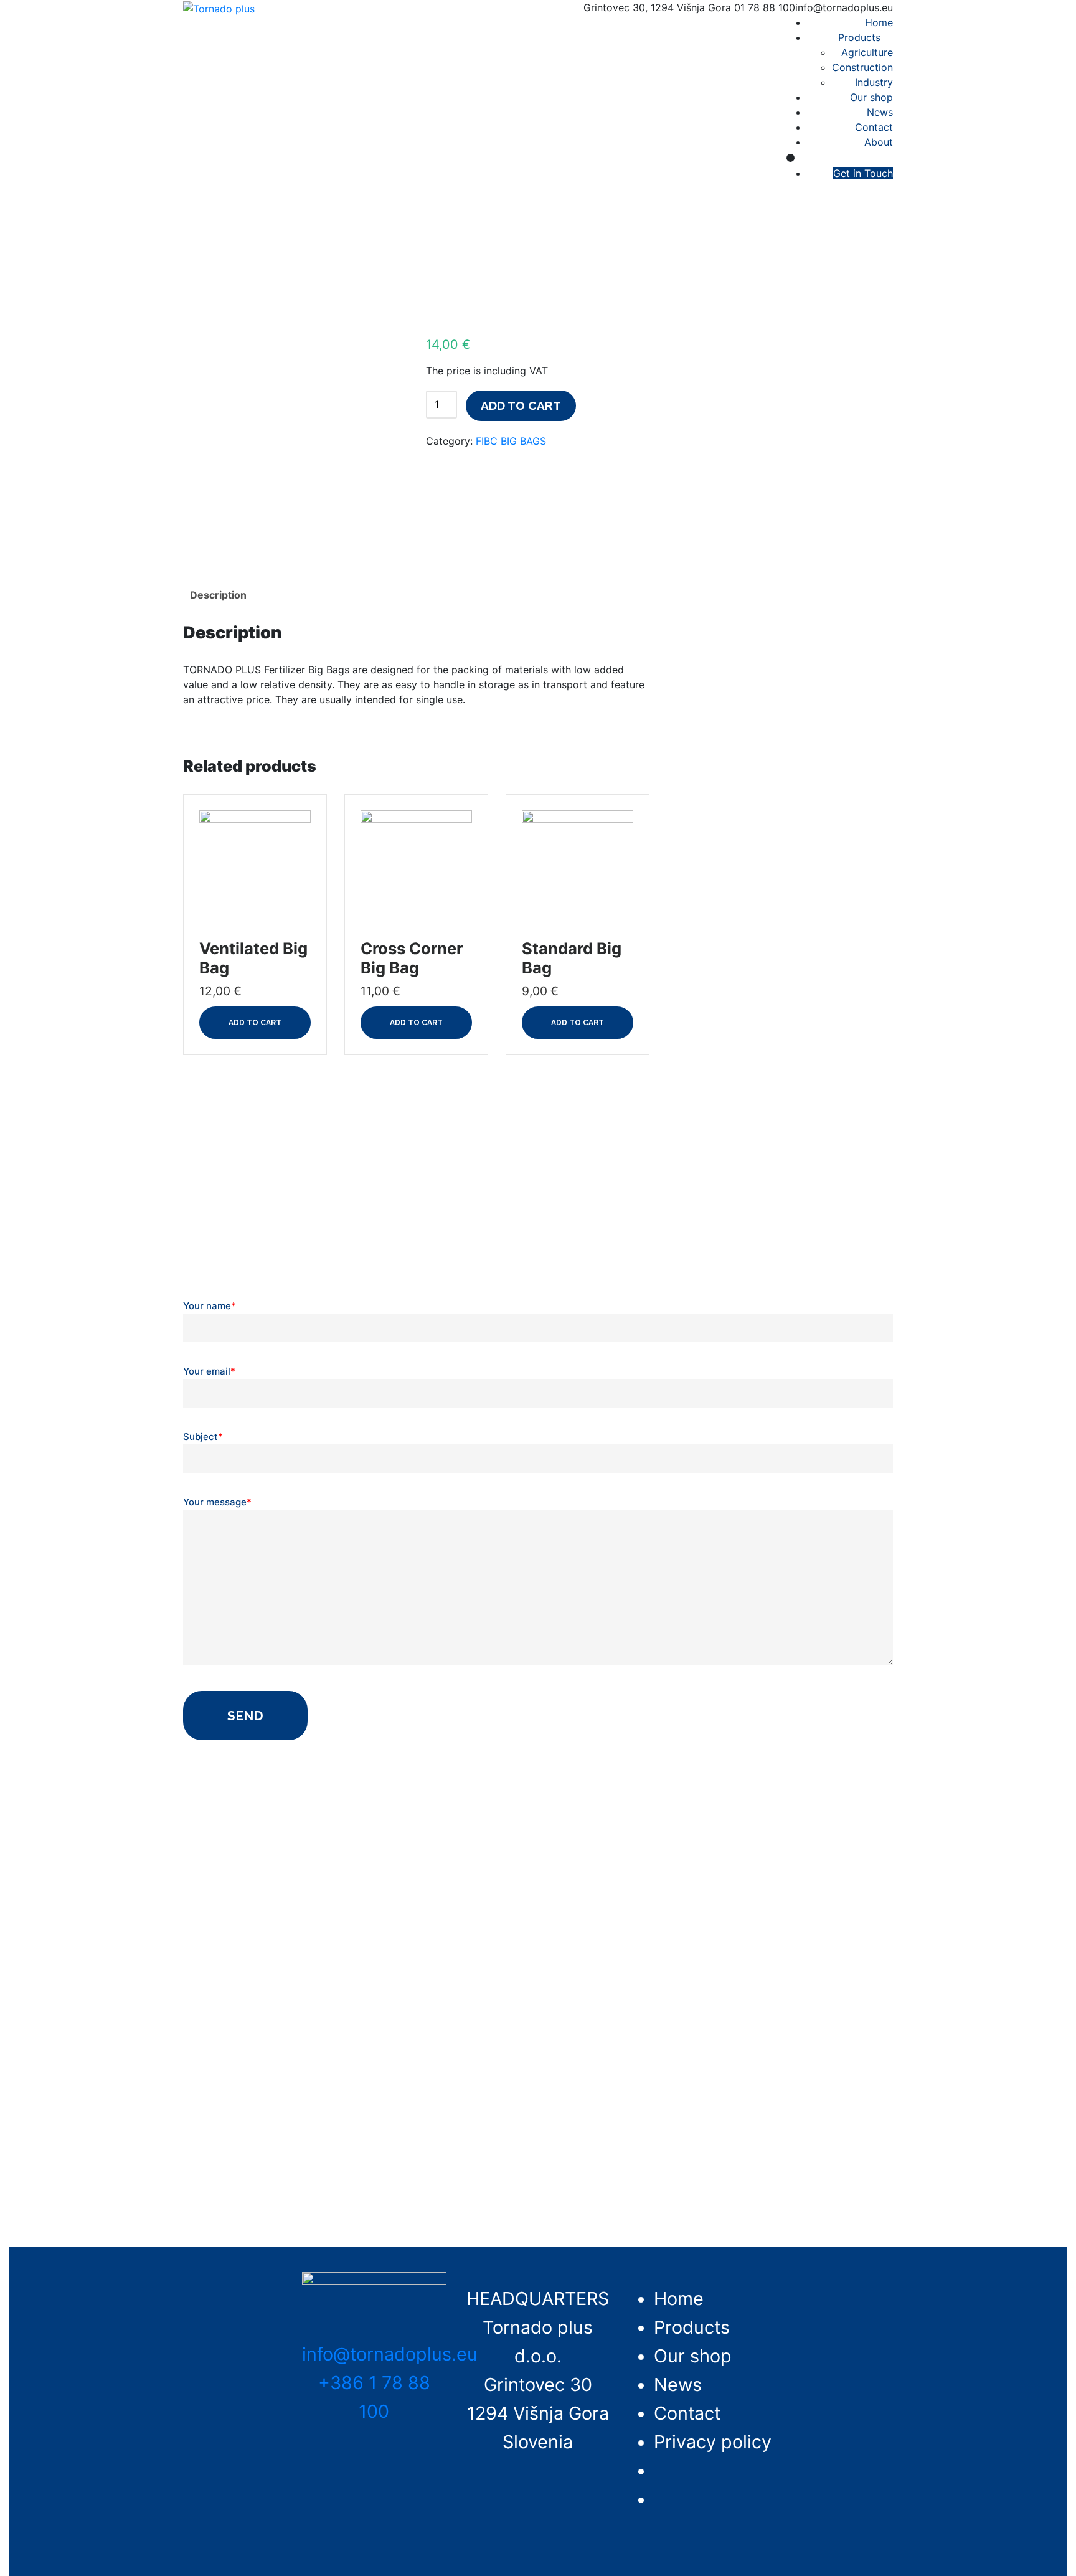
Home (879, 22)
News (880, 112)
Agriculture (867, 52)
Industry (874, 82)
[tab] (218, 595)
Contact (874, 127)
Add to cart (521, 405)
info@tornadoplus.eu (390, 2354)
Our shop (871, 97)
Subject (203, 1437)
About (879, 142)
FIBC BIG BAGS (511, 441)
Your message (217, 1502)
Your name (210, 1306)
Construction (862, 67)
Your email (209, 1371)
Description (218, 595)
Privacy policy (713, 2442)
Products (859, 37)
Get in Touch (863, 173)
